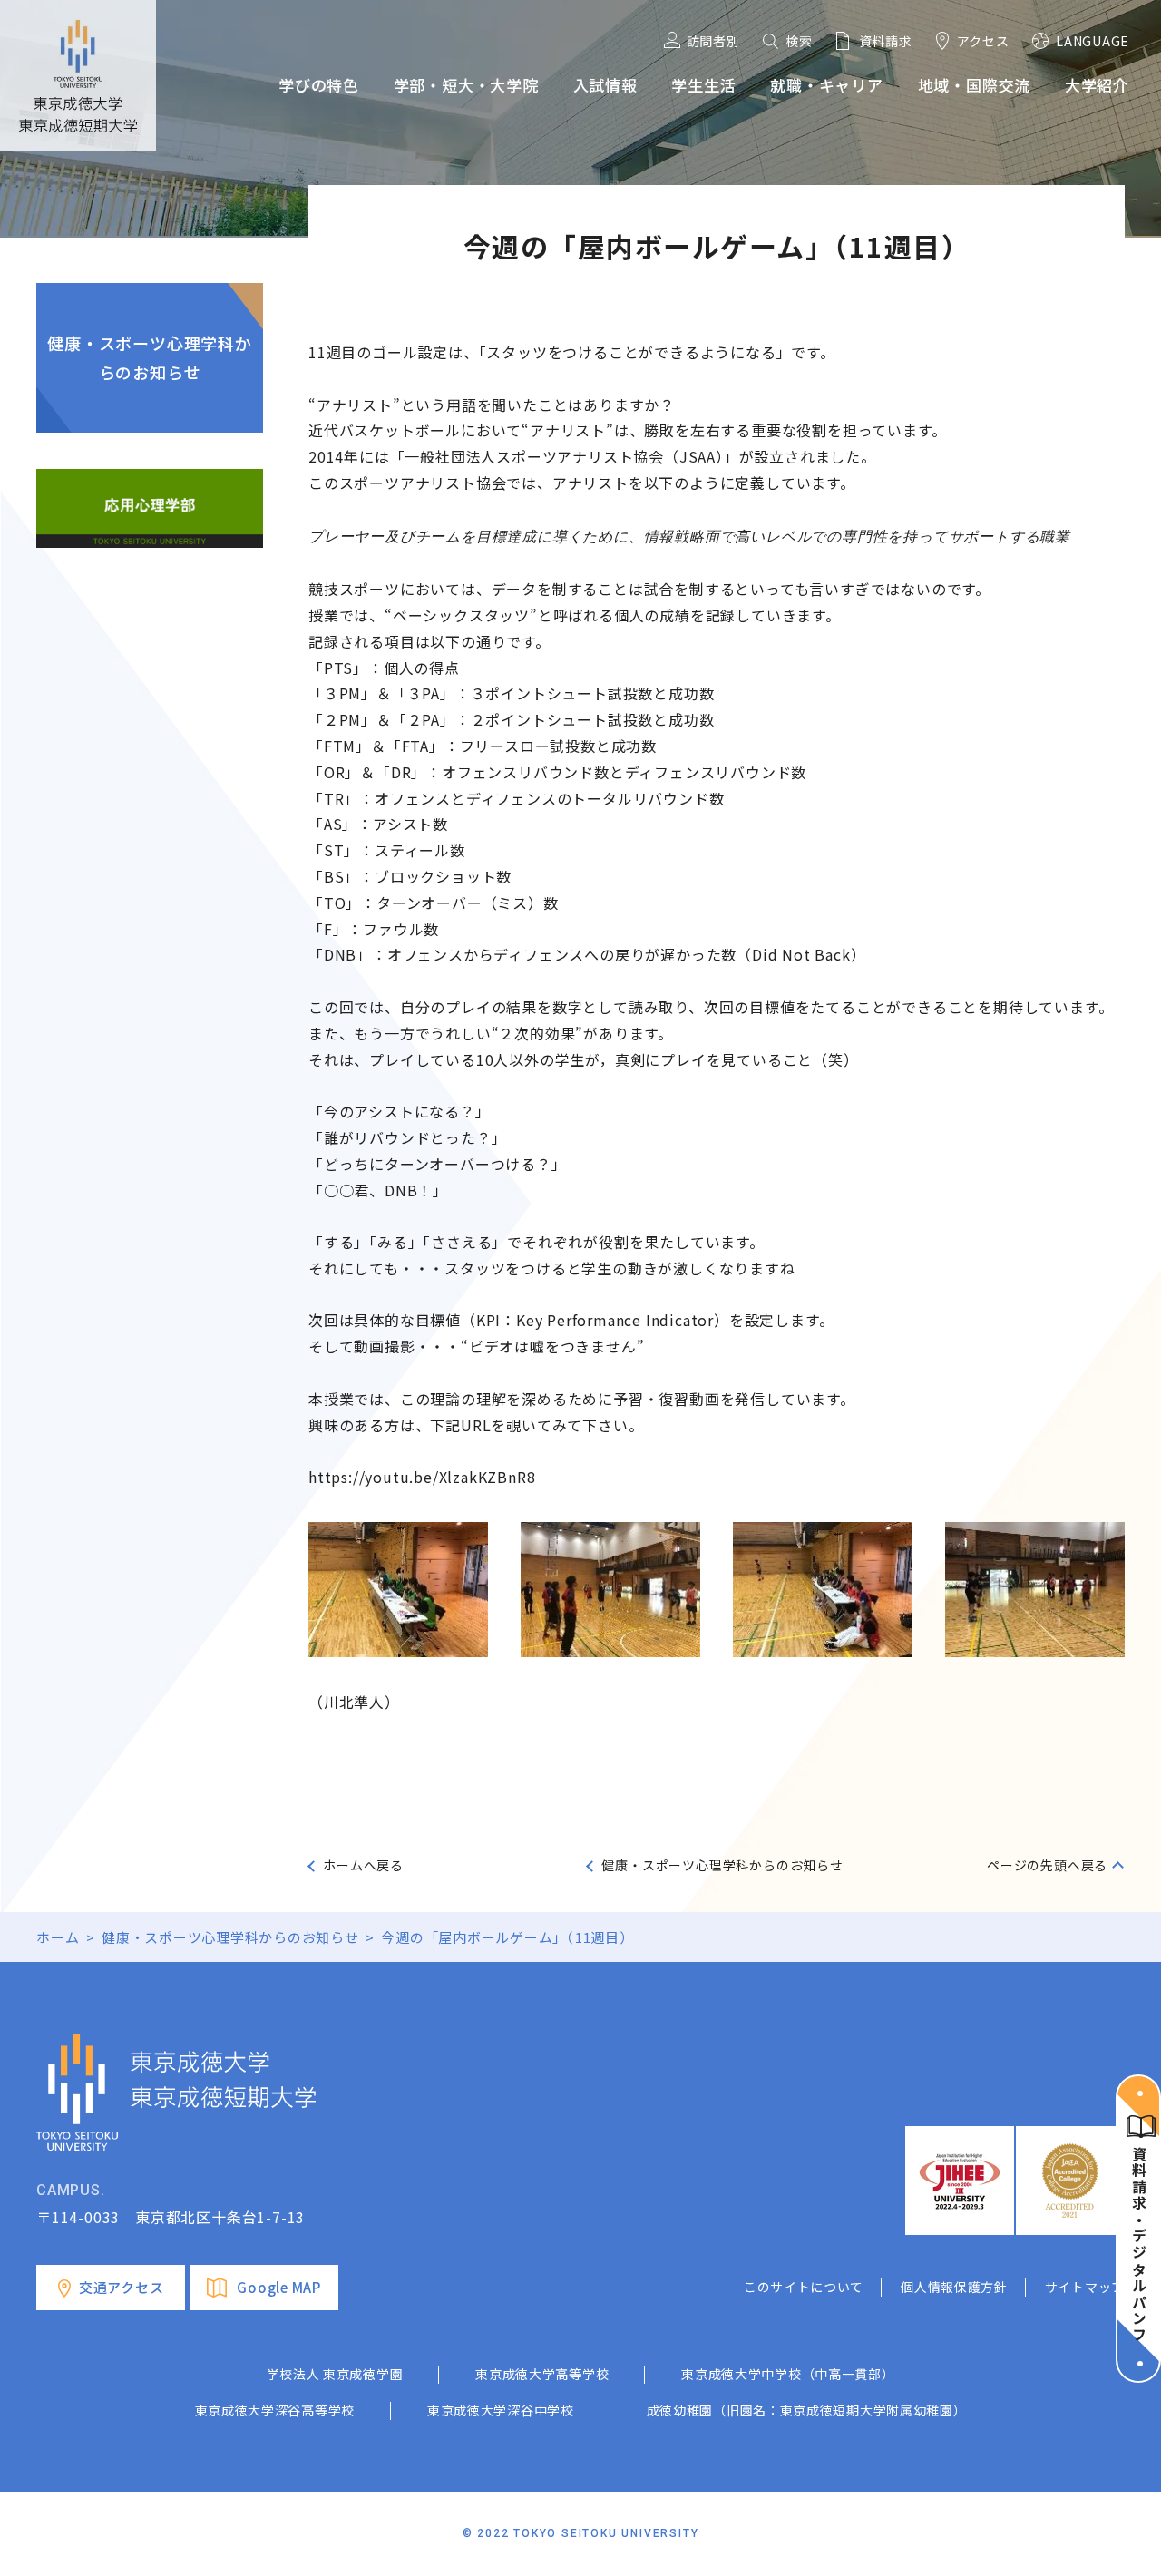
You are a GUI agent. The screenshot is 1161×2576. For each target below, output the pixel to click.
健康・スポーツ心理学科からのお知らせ (150, 357)
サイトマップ (1085, 2287)
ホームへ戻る (363, 1865)
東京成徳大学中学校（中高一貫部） (788, 2374)
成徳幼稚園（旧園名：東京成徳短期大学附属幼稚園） (807, 2410)
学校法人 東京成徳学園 (335, 2374)
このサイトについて (804, 2287)
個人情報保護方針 (954, 2287)
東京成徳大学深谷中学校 (501, 2410)
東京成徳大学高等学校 (542, 2374)
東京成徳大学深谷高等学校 (275, 2410)
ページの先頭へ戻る (1047, 1865)
